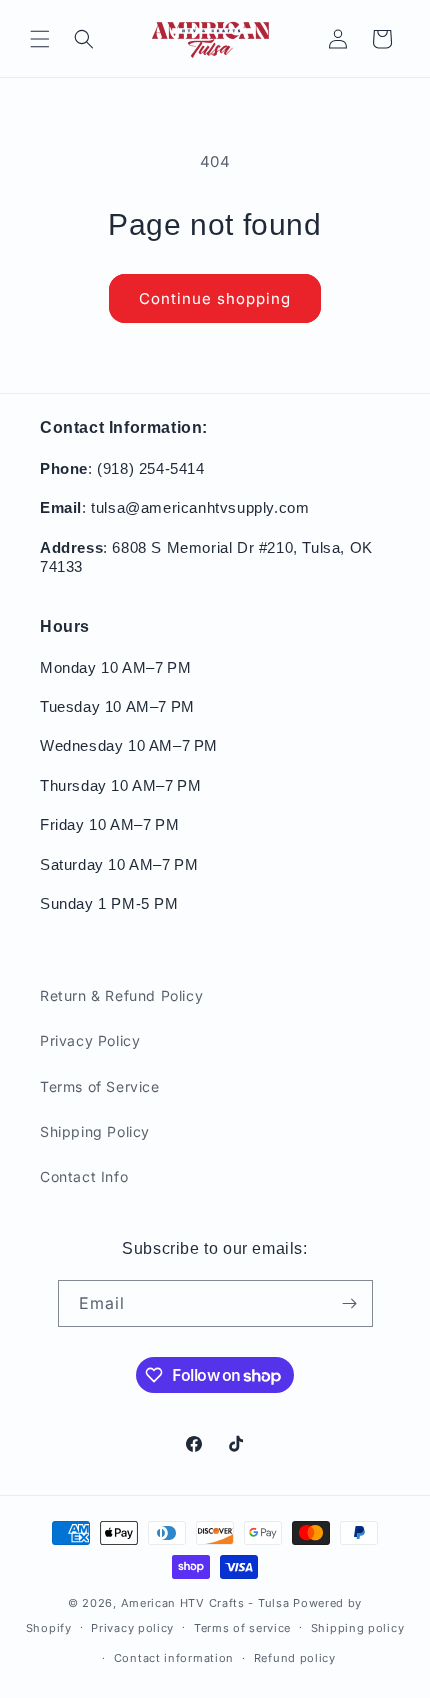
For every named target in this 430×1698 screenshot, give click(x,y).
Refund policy (295, 1658)
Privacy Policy (90, 1040)
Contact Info (84, 1176)
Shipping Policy (95, 1131)
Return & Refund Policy (121, 995)
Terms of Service (100, 1086)
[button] (40, 39)
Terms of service (242, 1628)
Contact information (174, 1658)
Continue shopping (215, 298)
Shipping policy (358, 1628)
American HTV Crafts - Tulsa (205, 1603)
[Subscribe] (350, 1303)
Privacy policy (132, 1628)
